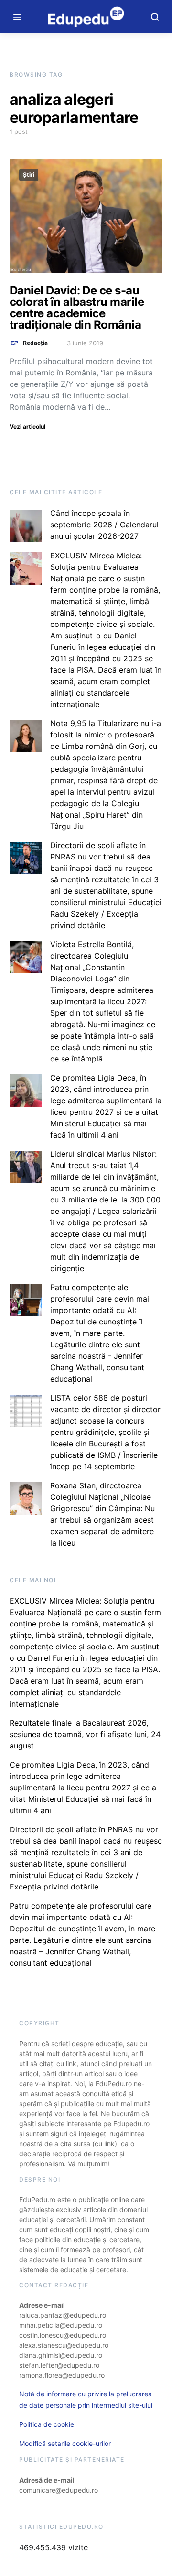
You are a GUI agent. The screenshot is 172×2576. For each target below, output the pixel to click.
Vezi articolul (27, 427)
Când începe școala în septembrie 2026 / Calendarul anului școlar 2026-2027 (104, 525)
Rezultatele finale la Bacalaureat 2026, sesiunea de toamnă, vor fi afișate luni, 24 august (85, 1734)
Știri (29, 175)
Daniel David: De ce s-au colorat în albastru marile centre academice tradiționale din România (77, 308)
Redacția (35, 343)
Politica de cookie (47, 2424)
